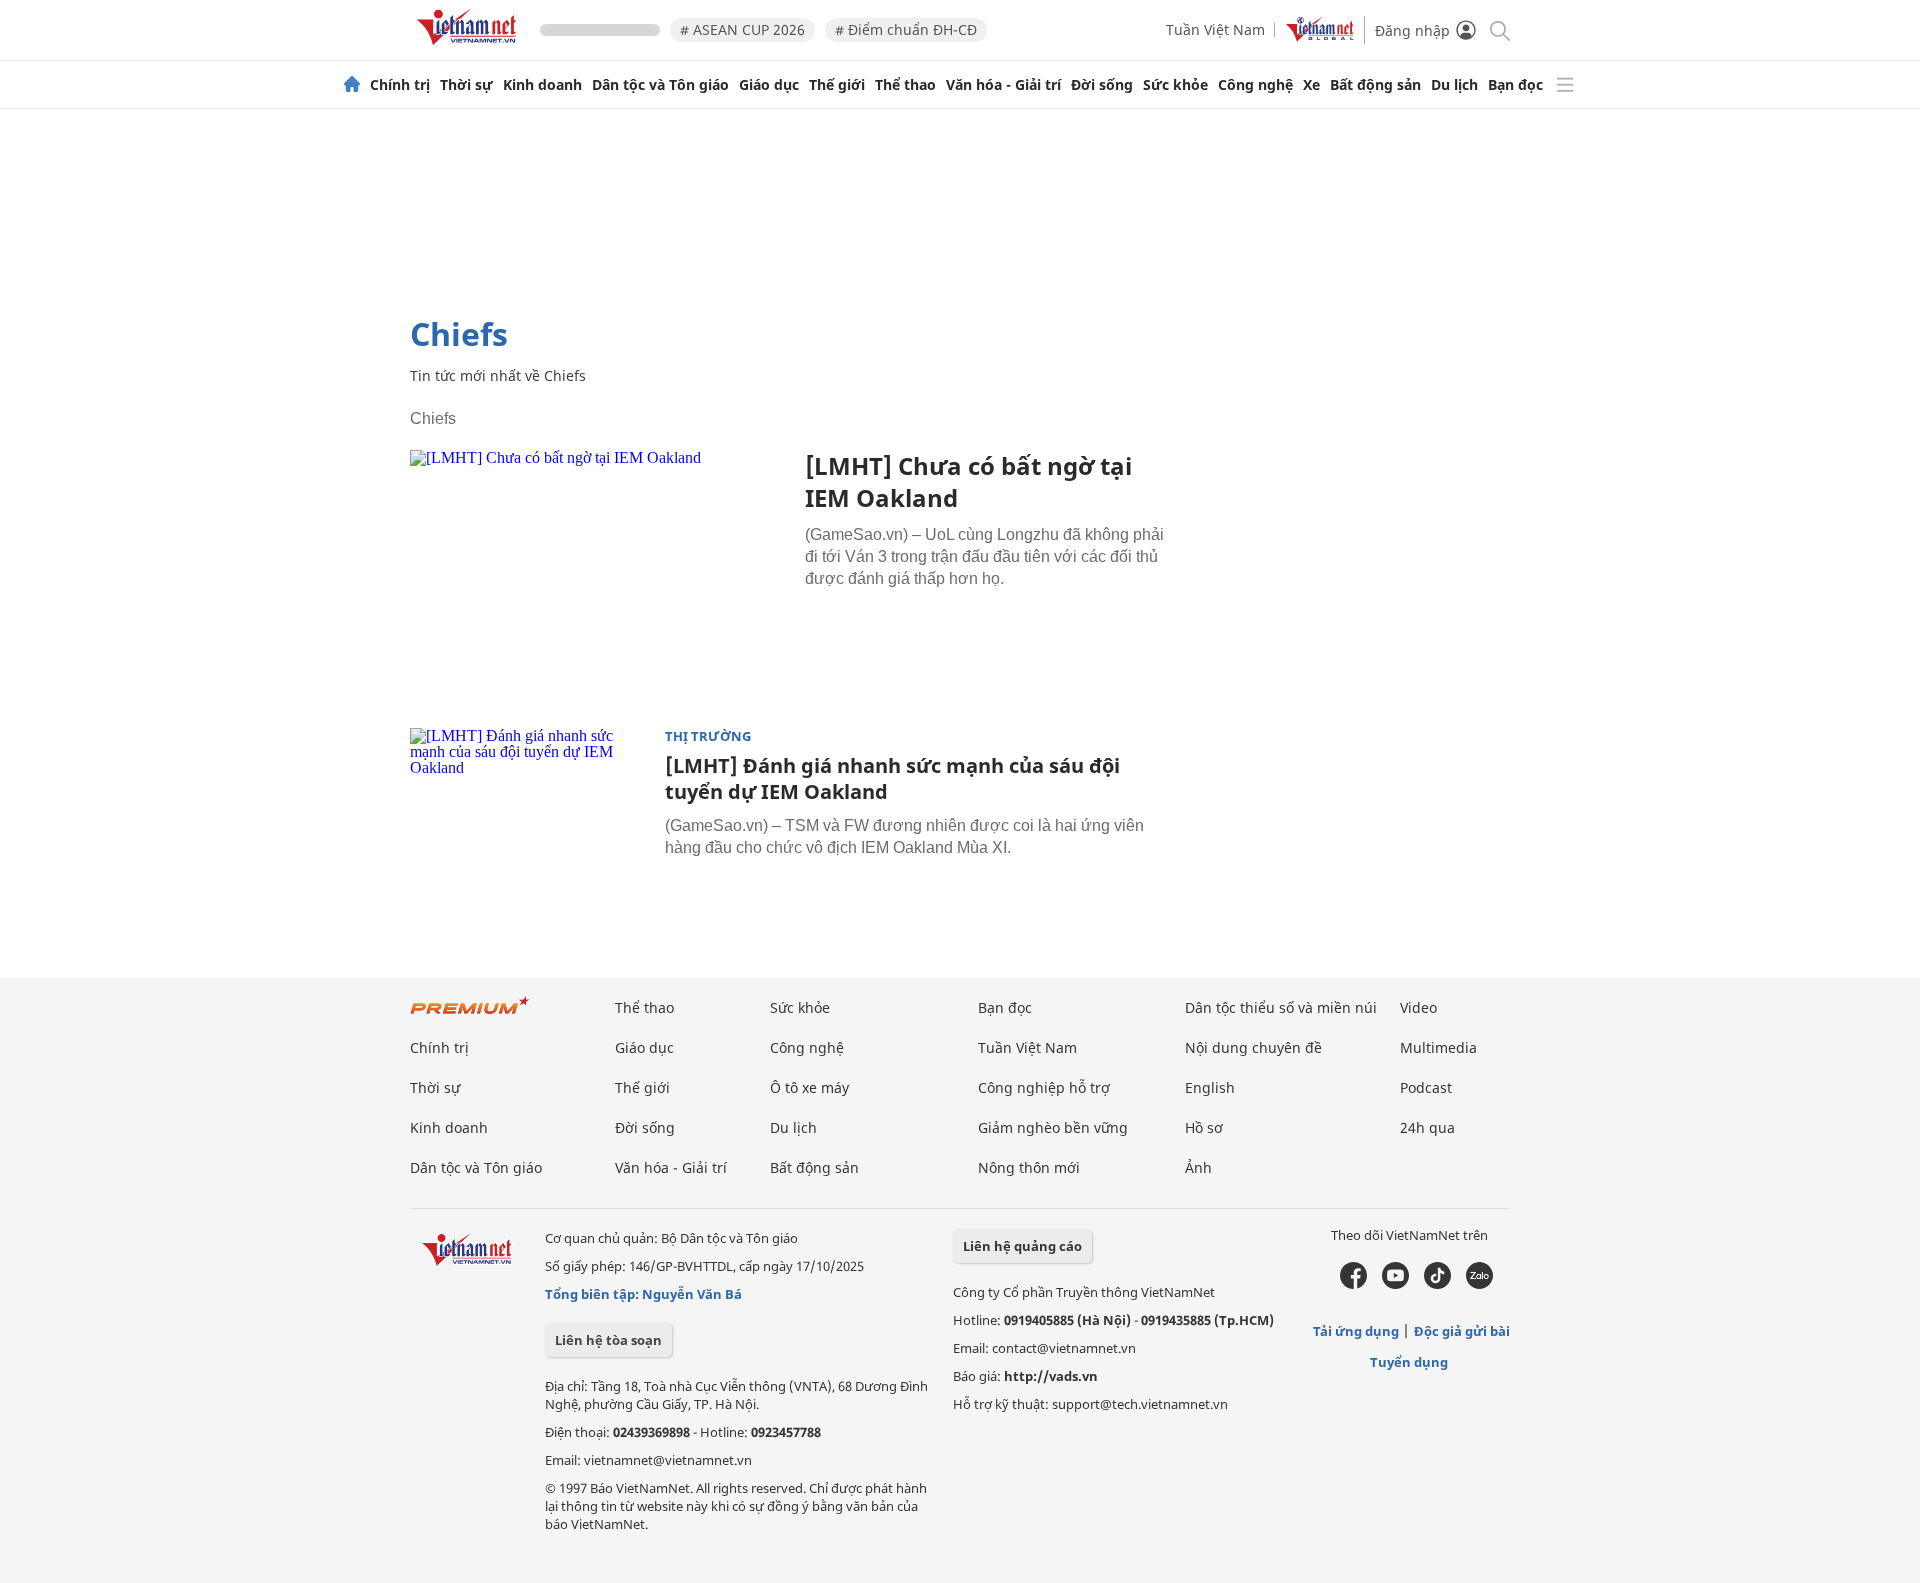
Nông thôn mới (1029, 1167)
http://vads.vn (1051, 1376)
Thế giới (837, 85)
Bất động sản (1375, 85)
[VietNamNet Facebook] (1353, 1284)
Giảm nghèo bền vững (1053, 1127)
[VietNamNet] (352, 85)
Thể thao (905, 85)
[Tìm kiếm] (1498, 29)
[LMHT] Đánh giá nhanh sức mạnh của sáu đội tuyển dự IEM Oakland (892, 778)
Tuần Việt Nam (1215, 29)
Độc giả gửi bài (1462, 1331)
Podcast (1426, 1087)
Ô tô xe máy (809, 1087)
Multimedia (1438, 1047)
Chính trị (400, 85)
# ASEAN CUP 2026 (742, 29)
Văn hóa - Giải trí (1003, 85)
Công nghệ (1255, 85)
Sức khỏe (1175, 85)
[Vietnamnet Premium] (470, 1015)
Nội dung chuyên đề (1253, 1047)
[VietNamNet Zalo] (1479, 1284)
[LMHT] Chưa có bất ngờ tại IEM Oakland (968, 481)
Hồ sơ (1204, 1127)
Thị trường (708, 736)
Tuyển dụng (1409, 1362)
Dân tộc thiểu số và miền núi (1281, 1007)
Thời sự (466, 85)
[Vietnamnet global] (1320, 36)
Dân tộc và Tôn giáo (660, 85)
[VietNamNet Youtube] (1395, 1284)
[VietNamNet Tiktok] (1437, 1284)
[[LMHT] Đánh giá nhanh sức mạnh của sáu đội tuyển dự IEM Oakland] (530, 808)
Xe (1311, 85)
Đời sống (1102, 85)
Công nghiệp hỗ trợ (1044, 1087)
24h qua (1427, 1127)
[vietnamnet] (470, 48)
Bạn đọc (1515, 85)
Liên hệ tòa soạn (608, 1340)
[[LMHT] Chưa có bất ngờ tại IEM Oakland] (600, 576)
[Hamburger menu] (1565, 85)
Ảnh (1198, 1167)
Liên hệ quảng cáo (1022, 1246)
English (1210, 1087)
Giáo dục (769, 85)
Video (1418, 1007)
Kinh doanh (542, 85)
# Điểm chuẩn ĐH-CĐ (906, 29)
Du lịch (1454, 85)
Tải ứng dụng (1356, 1331)
